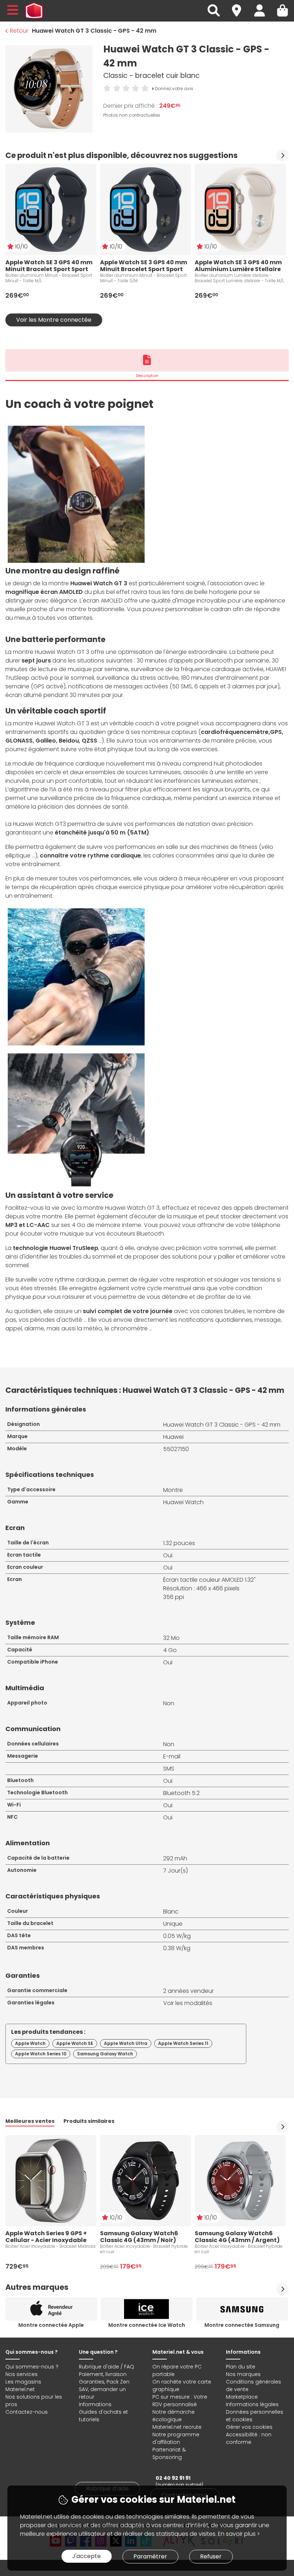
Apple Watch (30, 2043)
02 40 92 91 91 (173, 2478)
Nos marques (243, 2374)
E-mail (172, 1756)
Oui (168, 1555)
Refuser (211, 2556)
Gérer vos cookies (249, 2427)
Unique (173, 1924)
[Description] (147, 360)
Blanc (171, 1912)
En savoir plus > (239, 2534)
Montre (173, 1490)
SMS (169, 1769)
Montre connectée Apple (51, 2325)
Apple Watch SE (75, 2043)
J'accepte (86, 2556)
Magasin (240, 6)
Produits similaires (89, 2121)
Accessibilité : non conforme (249, 2438)
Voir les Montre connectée (54, 320)
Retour (19, 31)
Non (169, 1703)
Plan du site (241, 2367)
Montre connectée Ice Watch (147, 2325)
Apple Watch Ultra (126, 2043)
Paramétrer (150, 2556)
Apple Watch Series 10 (41, 2054)
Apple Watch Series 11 (183, 2043)
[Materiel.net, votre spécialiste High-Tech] (34, 11)
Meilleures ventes (30, 2121)
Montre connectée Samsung (242, 2325)
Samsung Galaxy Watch (105, 2054)
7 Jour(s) (176, 1871)
